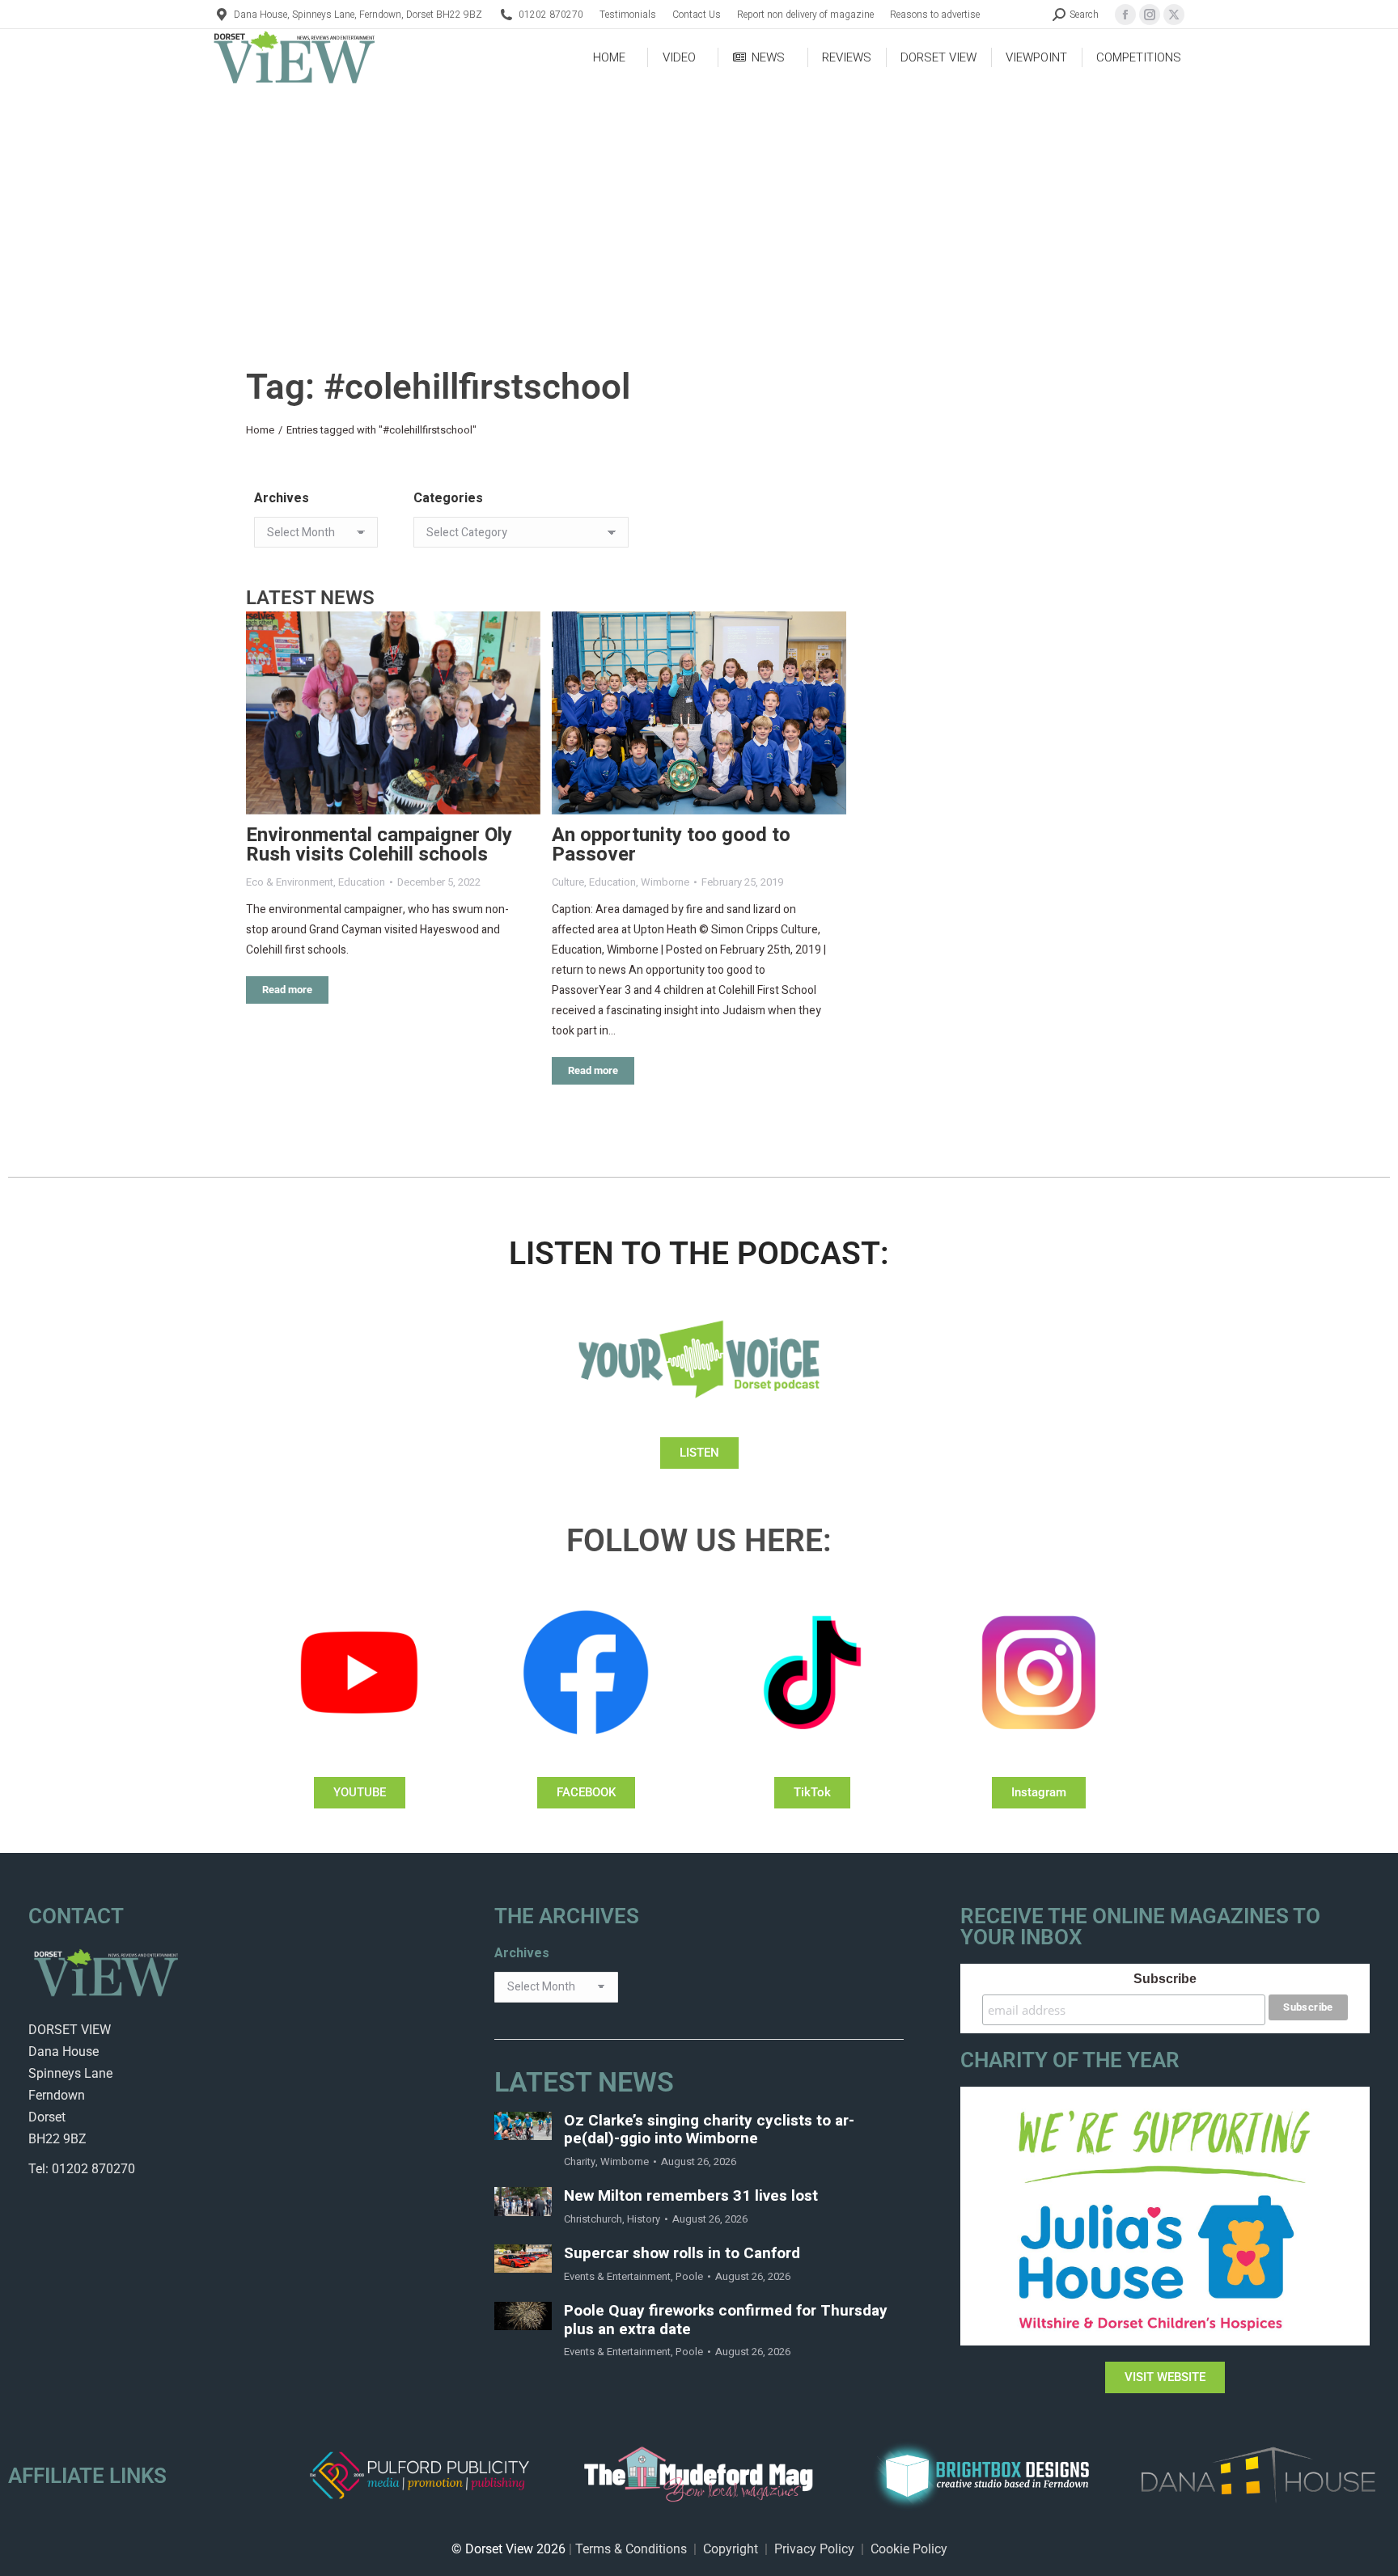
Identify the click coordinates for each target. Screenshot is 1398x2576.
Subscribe (1165, 1979)
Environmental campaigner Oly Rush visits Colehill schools (379, 845)
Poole (689, 2276)
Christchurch (593, 2219)
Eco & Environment (290, 882)
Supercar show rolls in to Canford (682, 2254)
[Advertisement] (699, 207)
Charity (580, 2161)
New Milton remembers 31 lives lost (691, 2196)
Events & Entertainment (617, 2276)
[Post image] (393, 713)
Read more (287, 990)
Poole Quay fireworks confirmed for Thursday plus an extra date (726, 2320)
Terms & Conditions (631, 2549)
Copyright (731, 2549)
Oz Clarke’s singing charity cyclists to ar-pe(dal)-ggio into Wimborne (709, 2130)
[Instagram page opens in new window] (1150, 15)
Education (362, 882)
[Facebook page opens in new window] (1125, 15)
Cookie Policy (909, 2549)
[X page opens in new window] (1174, 15)
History (644, 2219)
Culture (568, 882)
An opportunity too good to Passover (671, 845)
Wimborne (665, 882)
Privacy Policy (814, 2549)
